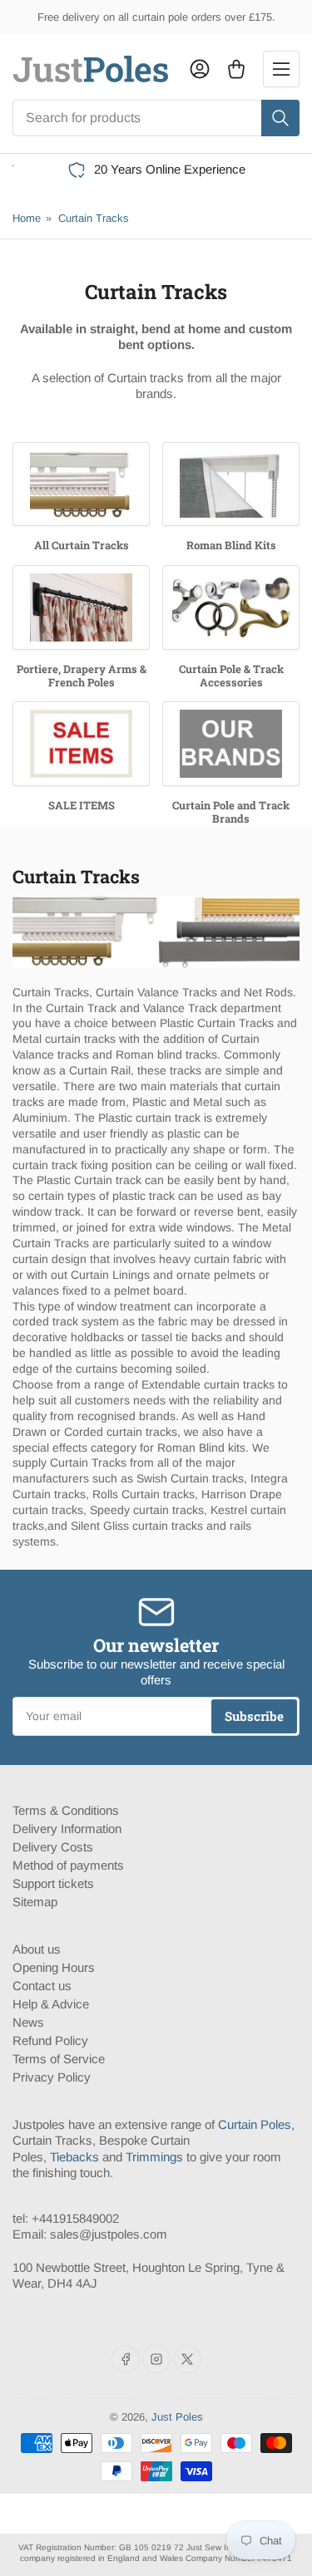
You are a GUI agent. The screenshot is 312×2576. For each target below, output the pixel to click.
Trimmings (154, 2157)
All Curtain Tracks (82, 545)
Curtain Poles (255, 2124)
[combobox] (156, 118)
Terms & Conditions (66, 1810)
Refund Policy (50, 2040)
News (28, 2022)
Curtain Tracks (94, 218)
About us (37, 1949)
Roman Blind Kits (231, 545)
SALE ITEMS (82, 805)
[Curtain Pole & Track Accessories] (231, 607)
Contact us (42, 1986)
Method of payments (68, 1865)
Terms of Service (59, 2059)
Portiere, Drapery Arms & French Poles (82, 676)
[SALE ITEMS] (81, 744)
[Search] (280, 118)
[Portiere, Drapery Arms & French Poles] (81, 607)
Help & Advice (51, 2004)
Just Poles (177, 2417)
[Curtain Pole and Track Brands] (231, 744)
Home (27, 218)
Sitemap (35, 1902)
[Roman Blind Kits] (231, 484)
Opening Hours (54, 1967)
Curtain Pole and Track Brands (231, 812)
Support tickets (53, 1883)
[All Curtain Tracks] (81, 484)
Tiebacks (74, 2157)
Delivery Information (67, 1829)
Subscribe (254, 1716)
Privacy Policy (52, 2077)
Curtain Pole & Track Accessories (231, 676)
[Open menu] (281, 69)
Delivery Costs (53, 1847)
